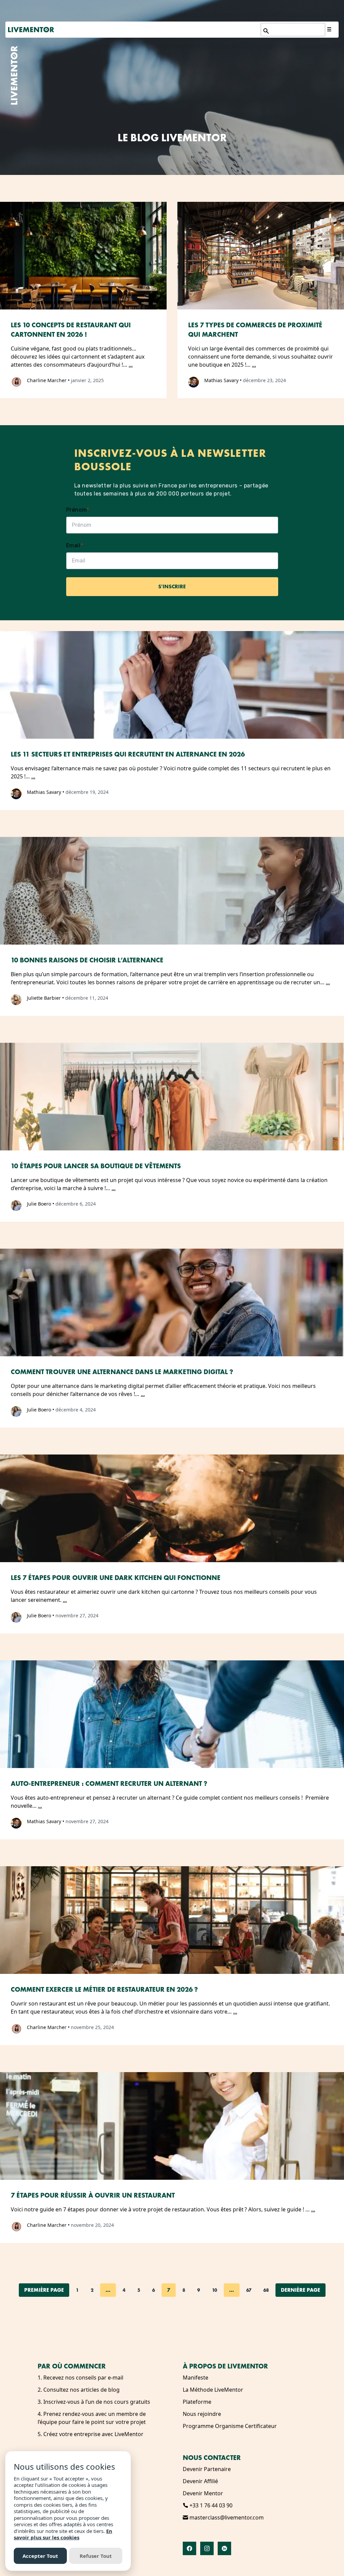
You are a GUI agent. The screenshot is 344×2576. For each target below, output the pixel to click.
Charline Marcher (47, 380)
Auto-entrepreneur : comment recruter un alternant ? (109, 1783)
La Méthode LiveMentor (213, 2390)
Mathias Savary (221, 380)
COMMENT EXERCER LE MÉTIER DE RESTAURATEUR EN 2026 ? (104, 1989)
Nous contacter (212, 2458)
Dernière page (300, 2290)
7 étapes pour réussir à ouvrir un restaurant (93, 2195)
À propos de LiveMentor (225, 2366)
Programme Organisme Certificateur (230, 2426)
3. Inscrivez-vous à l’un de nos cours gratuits (94, 2402)
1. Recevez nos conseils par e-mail (80, 2378)
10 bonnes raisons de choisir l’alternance (87, 960)
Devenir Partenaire (207, 2469)
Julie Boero (39, 1204)
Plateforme (197, 2402)
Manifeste (196, 2378)
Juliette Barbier (44, 998)
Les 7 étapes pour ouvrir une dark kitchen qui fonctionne (116, 1578)
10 (214, 2290)
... (131, 365)
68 (266, 2290)
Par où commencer (72, 2366)
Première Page (44, 2290)
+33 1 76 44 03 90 (210, 2505)
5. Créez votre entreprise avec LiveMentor (91, 2434)
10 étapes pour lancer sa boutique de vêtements (96, 1166)
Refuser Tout (96, 2556)
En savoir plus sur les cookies (63, 2534)
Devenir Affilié (200, 2481)
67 (249, 2290)
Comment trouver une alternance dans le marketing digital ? (122, 1372)
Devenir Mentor (203, 2493)
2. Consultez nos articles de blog (79, 2390)
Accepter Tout (40, 2556)
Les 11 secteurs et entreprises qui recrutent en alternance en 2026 (128, 754)
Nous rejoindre (202, 2414)
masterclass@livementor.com (226, 2517)
